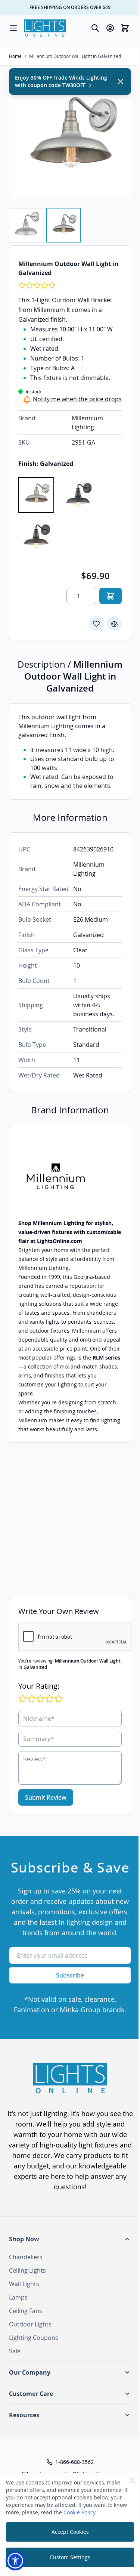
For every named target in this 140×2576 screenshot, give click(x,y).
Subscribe (70, 1975)
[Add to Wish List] (96, 624)
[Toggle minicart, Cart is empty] (125, 28)
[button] (70, 2239)
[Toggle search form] (95, 28)
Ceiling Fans (26, 2311)
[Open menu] (13, 28)
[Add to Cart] (111, 596)
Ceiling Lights (27, 2270)
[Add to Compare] (114, 624)
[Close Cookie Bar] (133, 2480)
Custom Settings (70, 2557)
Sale (15, 2351)
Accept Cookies (70, 2532)
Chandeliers (26, 2257)
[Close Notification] (121, 81)
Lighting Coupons (34, 2338)
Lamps (18, 2297)
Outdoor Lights (30, 2324)
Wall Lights (24, 2284)
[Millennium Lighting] (70, 1176)
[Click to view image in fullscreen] (70, 138)
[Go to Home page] (45, 28)
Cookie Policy (80, 2512)
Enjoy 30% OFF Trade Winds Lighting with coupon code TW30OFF (61, 81)
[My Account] (110, 28)
